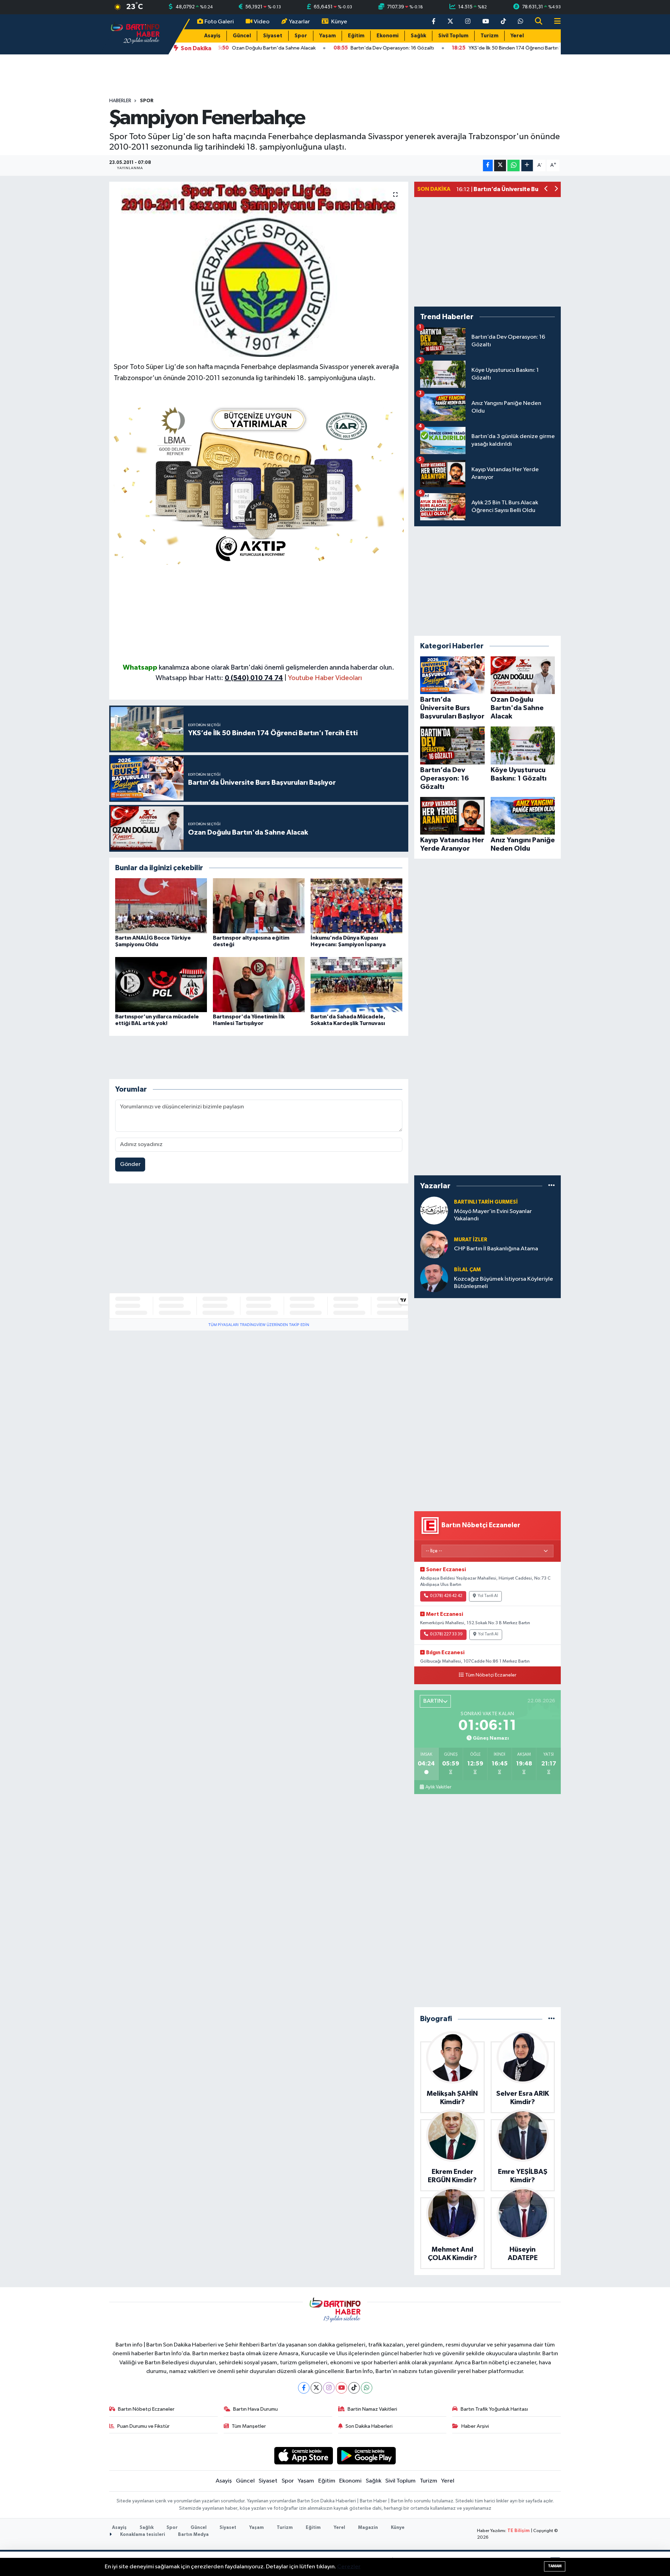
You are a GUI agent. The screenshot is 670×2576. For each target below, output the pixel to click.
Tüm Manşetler (249, 2426)
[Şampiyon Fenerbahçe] (259, 269)
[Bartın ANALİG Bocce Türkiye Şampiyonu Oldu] (161, 906)
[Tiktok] (354, 2388)
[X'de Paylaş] (500, 165)
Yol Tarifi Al (488, 1596)
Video (262, 22)
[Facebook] (304, 2388)
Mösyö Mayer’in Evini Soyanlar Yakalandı (493, 1215)
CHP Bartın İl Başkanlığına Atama (496, 1249)
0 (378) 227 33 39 (446, 1634)
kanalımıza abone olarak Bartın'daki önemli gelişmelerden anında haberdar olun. (277, 668)
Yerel (517, 36)
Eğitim (356, 36)
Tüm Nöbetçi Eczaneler (491, 1675)
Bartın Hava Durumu (255, 2409)
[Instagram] (329, 2388)
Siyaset (273, 36)
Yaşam (327, 36)
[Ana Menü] (554, 22)
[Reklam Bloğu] (259, 483)
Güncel (242, 36)
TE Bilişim (519, 2531)
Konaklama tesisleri (142, 2535)
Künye (339, 22)
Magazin (368, 2528)
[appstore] (303, 2456)
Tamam (555, 2566)
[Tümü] (552, 1186)
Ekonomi (388, 36)
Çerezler (349, 2567)
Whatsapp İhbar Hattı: (219, 678)
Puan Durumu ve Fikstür (143, 2426)
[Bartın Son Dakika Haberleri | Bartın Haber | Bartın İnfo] (135, 34)
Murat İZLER (471, 1240)
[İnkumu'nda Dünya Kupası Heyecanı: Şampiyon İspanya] (356, 906)
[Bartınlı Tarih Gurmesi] (434, 1210)
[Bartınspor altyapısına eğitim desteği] (259, 906)
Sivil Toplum (453, 36)
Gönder (130, 1164)
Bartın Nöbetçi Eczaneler (146, 2409)
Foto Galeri (219, 22)
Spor (301, 36)
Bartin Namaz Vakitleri (372, 2409)
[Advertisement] (259, 613)
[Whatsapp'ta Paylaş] (513, 165)
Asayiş (212, 36)
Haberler (120, 101)
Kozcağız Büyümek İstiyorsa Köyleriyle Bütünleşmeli (504, 1283)
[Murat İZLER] (434, 1244)
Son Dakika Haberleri (369, 2426)
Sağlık (418, 36)
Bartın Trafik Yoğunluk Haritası (494, 2409)
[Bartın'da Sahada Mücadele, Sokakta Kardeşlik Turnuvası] (356, 984)
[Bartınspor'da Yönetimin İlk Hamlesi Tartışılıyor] (259, 984)
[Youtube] (341, 2388)
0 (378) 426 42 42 (446, 1596)
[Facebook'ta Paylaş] (488, 165)
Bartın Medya (193, 2535)
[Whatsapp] (367, 2388)
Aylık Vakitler (438, 1787)
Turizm (489, 36)
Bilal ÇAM (467, 1270)
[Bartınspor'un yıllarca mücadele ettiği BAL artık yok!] (161, 984)
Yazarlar (299, 22)
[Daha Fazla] (527, 165)
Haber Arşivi (475, 2426)
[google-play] (367, 2456)
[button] (546, 190)
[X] (316, 2388)
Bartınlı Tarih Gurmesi (486, 1202)
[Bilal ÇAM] (434, 1278)
